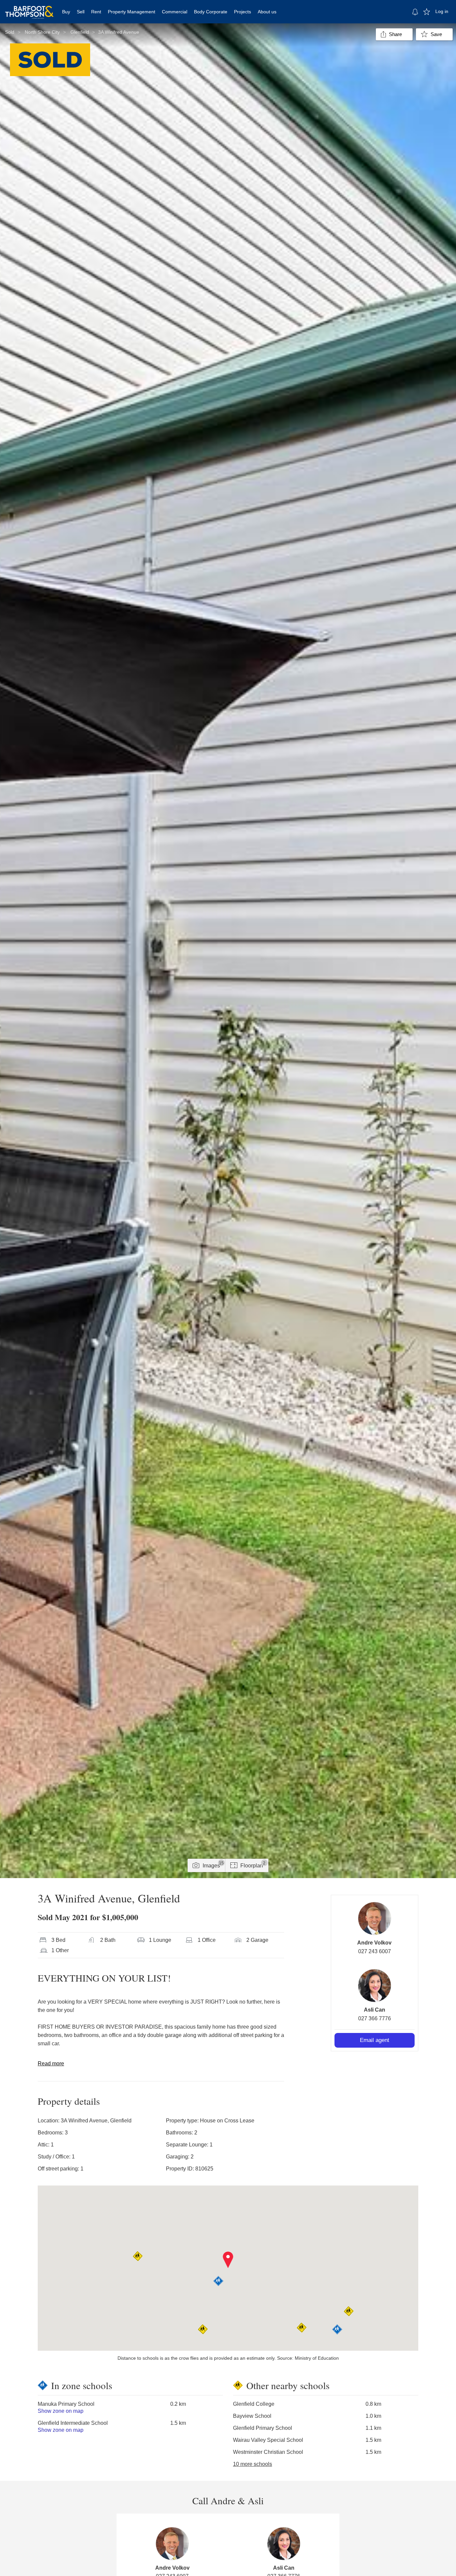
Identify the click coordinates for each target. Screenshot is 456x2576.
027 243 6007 (375, 1951)
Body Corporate (211, 12)
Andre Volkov (374, 1943)
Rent (96, 12)
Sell (81, 12)
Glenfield (80, 32)
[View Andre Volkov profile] (375, 1918)
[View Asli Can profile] (375, 1986)
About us (267, 12)
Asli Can (375, 2010)
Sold (10, 32)
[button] (228, 2260)
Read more (51, 2064)
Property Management (132, 12)
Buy (66, 12)
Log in (442, 11)
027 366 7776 (375, 2018)
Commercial (175, 12)
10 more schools (253, 2464)
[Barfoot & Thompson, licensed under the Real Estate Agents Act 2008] (29, 8)
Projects (243, 12)
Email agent (375, 2040)
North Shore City (42, 32)
